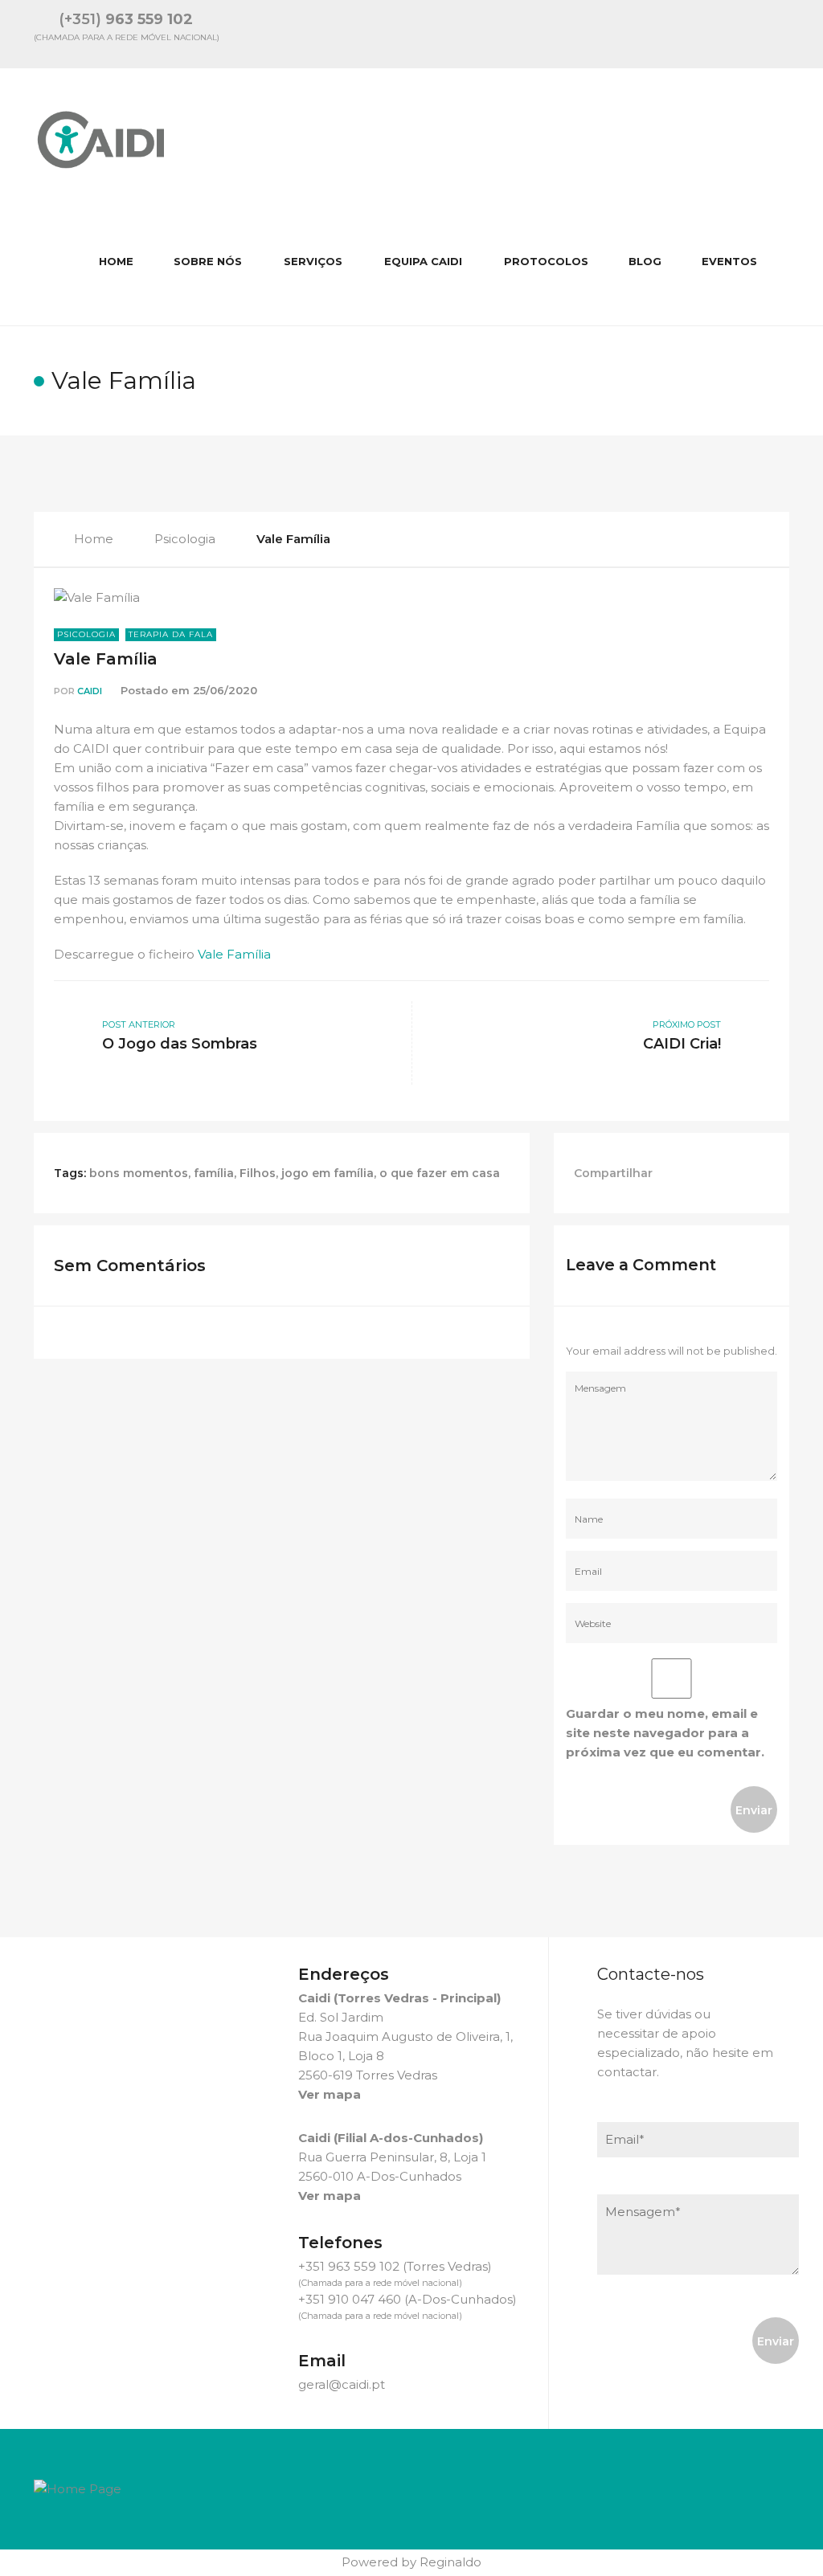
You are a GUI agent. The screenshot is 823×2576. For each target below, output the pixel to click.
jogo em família (328, 1173)
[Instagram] (783, 34)
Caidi (90, 691)
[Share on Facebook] (681, 1173)
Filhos (258, 1173)
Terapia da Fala (171, 634)
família (214, 1173)
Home (94, 539)
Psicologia (185, 539)
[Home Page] (78, 2488)
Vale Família (106, 659)
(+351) (126, 19)
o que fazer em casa (440, 1173)
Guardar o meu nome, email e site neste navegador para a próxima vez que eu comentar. (665, 1733)
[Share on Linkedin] (717, 1173)
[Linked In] (698, 34)
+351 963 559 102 (349, 2266)
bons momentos (139, 1173)
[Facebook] (740, 34)
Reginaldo (450, 2562)
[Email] (655, 34)
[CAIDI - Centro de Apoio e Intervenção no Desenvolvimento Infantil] (102, 133)
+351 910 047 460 (350, 2299)
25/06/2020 (225, 690)
